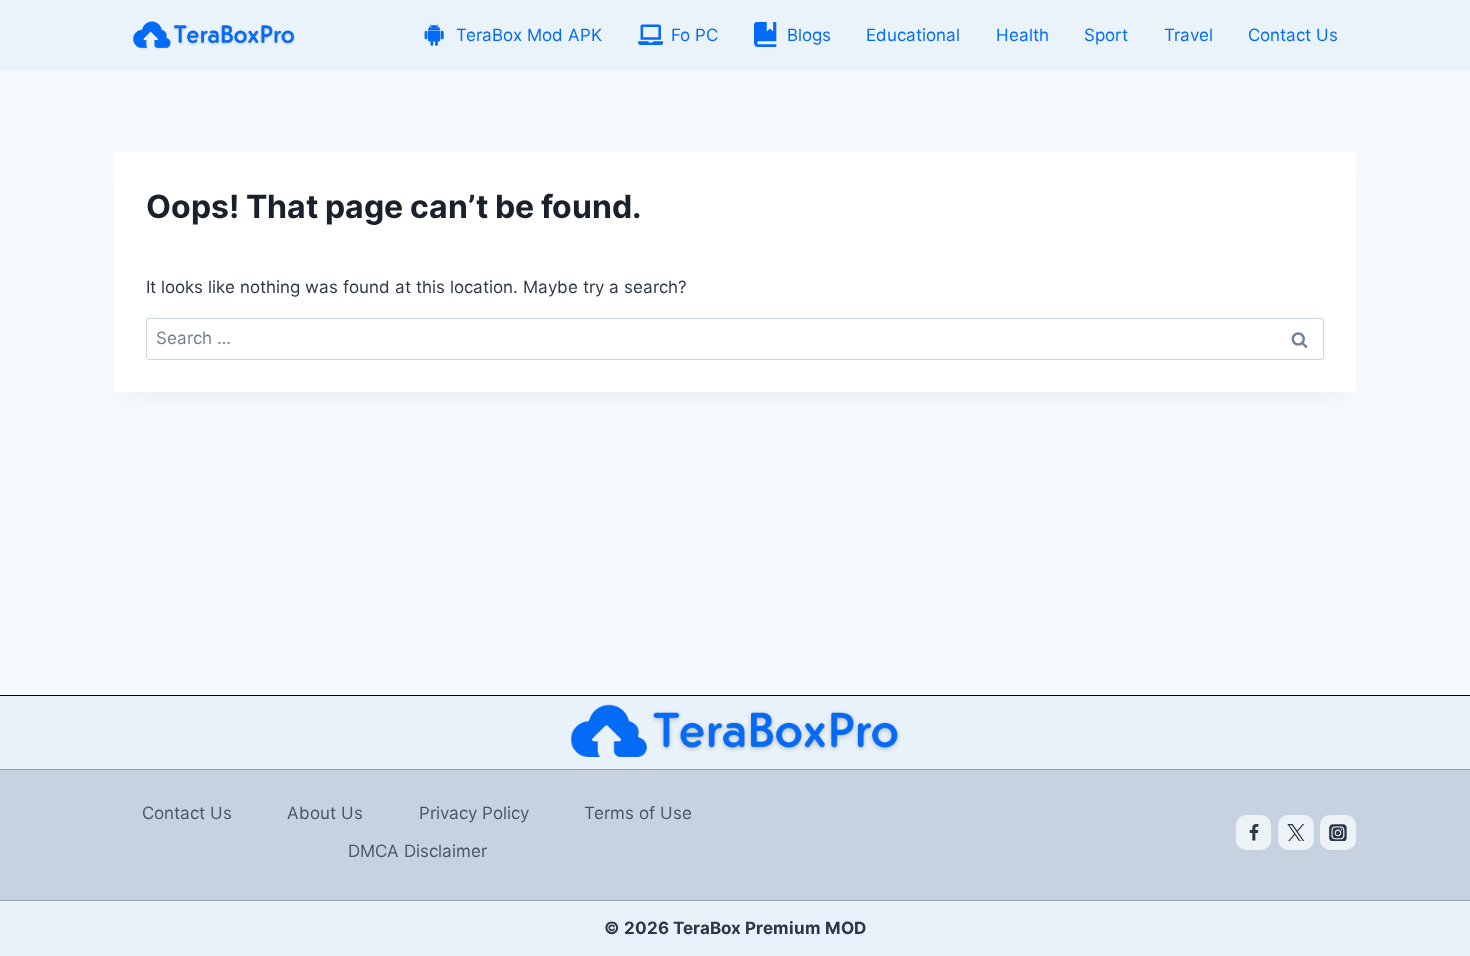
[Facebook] (1254, 833)
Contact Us (1293, 35)
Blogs (809, 35)
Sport (1106, 35)
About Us (325, 813)
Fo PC (694, 35)
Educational (913, 35)
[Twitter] (1296, 833)
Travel (1188, 35)
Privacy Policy (474, 813)
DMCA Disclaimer (417, 851)
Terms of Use (638, 813)
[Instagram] (1338, 833)
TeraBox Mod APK (529, 35)
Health (1022, 35)
